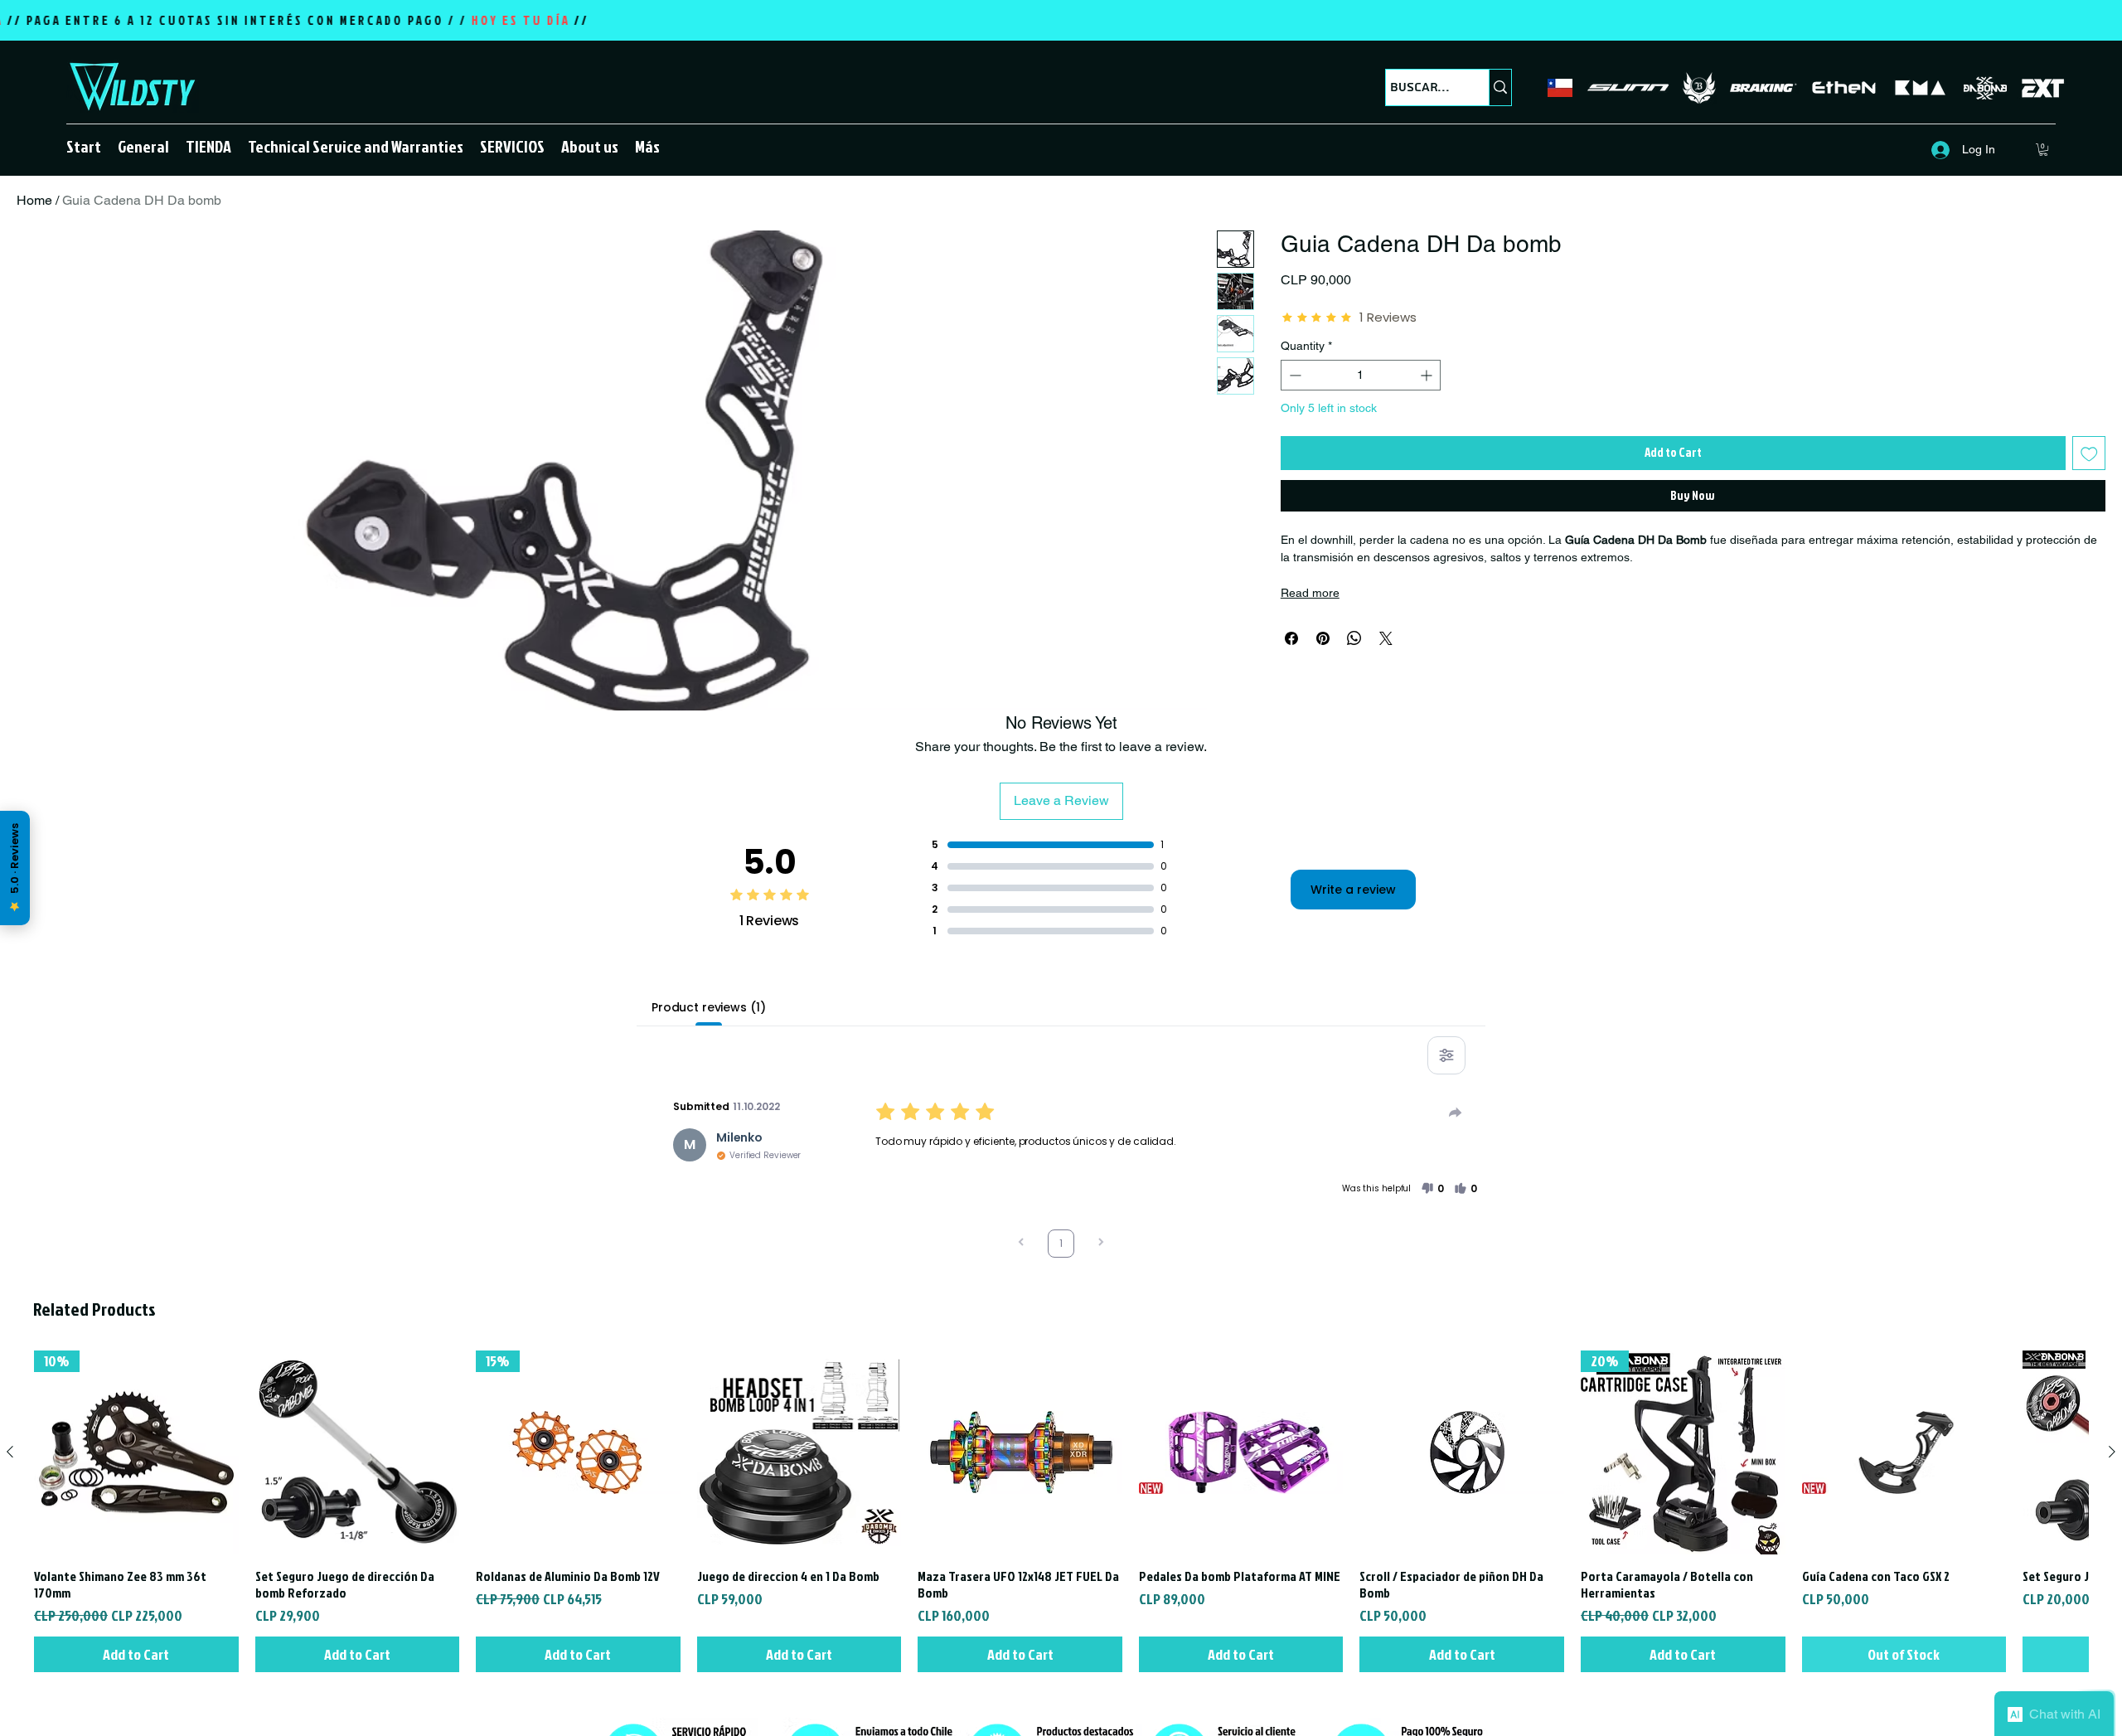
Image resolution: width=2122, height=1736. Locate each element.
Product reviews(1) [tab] (708, 1007)
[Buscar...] (1500, 87)
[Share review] (1456, 1113)
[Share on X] (1386, 638)
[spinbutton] (1361, 375)
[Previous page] (1021, 1244)
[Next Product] (2112, 1452)
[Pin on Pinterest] (1323, 638)
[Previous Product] (10, 1452)
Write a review (1353, 890)
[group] (1061, 1512)
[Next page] (1101, 1244)
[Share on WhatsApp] (1354, 638)
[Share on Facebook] (1291, 638)
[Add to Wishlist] (2089, 453)
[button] (208, 146)
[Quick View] (358, 1453)
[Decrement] (1294, 375)
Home (34, 200)
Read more (1310, 593)
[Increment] (1428, 375)
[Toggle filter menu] (1446, 1055)
